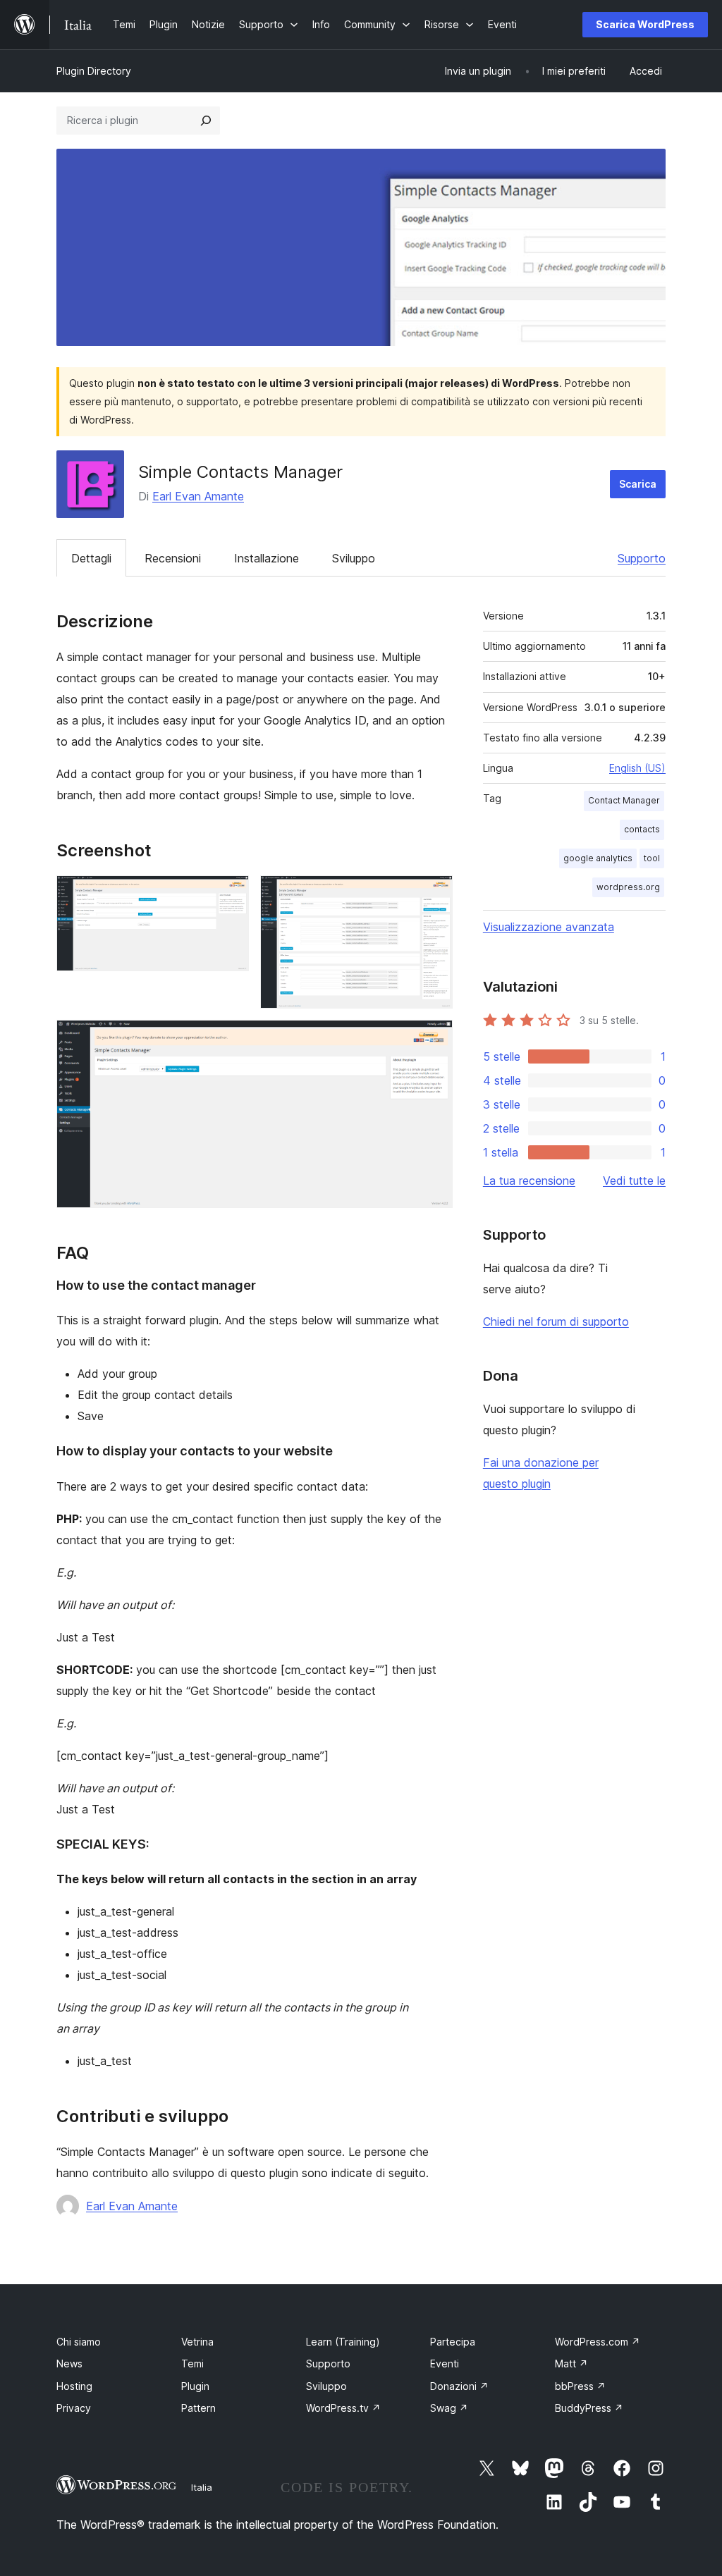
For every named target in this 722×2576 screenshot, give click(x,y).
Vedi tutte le (634, 1181)
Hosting (74, 2386)
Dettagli (91, 558)
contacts (642, 829)
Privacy (74, 2408)
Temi (192, 2364)
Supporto (642, 558)
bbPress (580, 2386)
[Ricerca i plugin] (206, 121)
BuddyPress (589, 2408)
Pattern (198, 2408)
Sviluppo (354, 558)
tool (652, 858)
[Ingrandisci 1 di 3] (230, 894)
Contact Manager (624, 800)
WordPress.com (598, 2342)
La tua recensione (529, 1181)
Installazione (267, 558)
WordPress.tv (343, 2408)
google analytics (598, 858)
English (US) (637, 768)
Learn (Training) (343, 2342)
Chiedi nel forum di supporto (556, 1321)
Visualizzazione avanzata (549, 927)
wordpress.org (628, 887)
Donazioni (459, 2386)
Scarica (638, 484)
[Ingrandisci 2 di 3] (434, 894)
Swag (449, 2408)
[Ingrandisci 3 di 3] (434, 1039)
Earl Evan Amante (198, 496)
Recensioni (173, 558)
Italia (202, 2487)
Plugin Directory (94, 71)
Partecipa (453, 2342)
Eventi (445, 2364)
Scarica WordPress (645, 24)
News (69, 2364)
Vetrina (197, 2342)
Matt (571, 2364)
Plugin (195, 2386)
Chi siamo (79, 2342)
